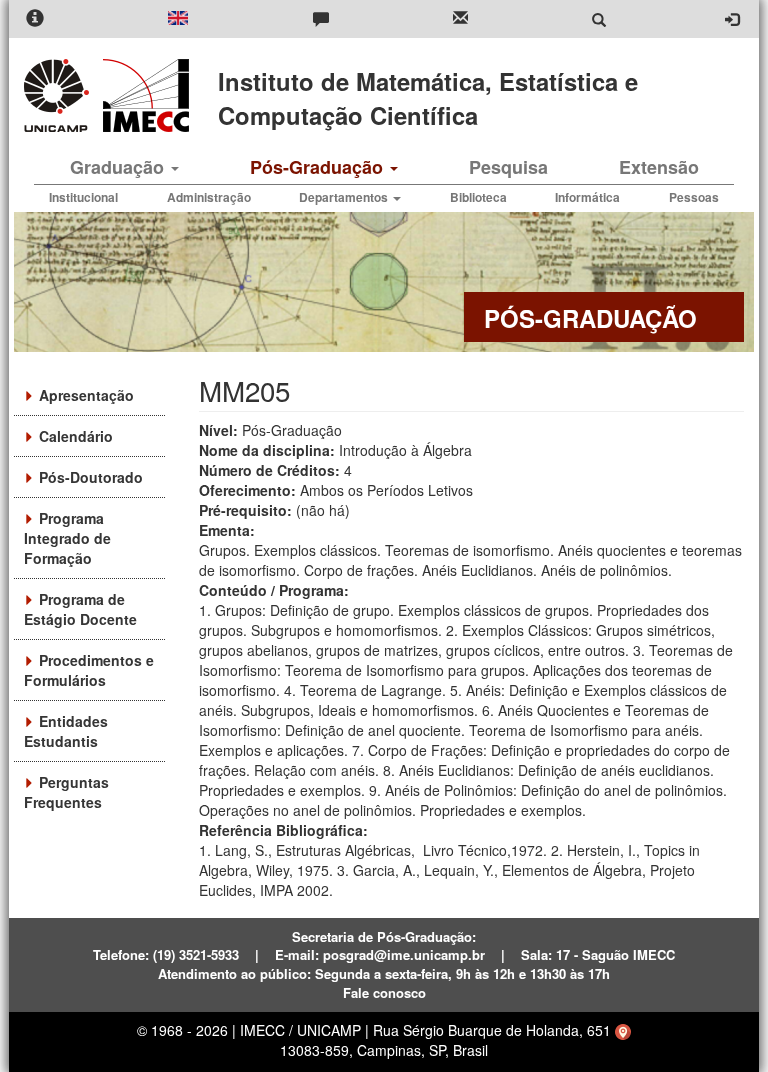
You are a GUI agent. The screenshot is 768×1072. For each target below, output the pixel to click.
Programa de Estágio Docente (80, 609)
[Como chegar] (623, 1030)
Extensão (659, 167)
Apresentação (86, 395)
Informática (587, 197)
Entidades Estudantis (66, 731)
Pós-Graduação (319, 167)
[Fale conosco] (321, 19)
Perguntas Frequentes (66, 792)
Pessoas (694, 197)
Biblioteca (478, 197)
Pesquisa (508, 167)
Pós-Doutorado (91, 477)
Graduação (119, 167)
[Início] (142, 95)
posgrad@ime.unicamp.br (404, 954)
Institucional (83, 197)
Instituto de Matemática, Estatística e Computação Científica (428, 98)
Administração (209, 197)
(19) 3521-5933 (196, 954)
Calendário (76, 436)
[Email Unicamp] (460, 19)
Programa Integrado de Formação (67, 538)
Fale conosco (384, 992)
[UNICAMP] (60, 95)
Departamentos (345, 197)
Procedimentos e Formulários (89, 670)
